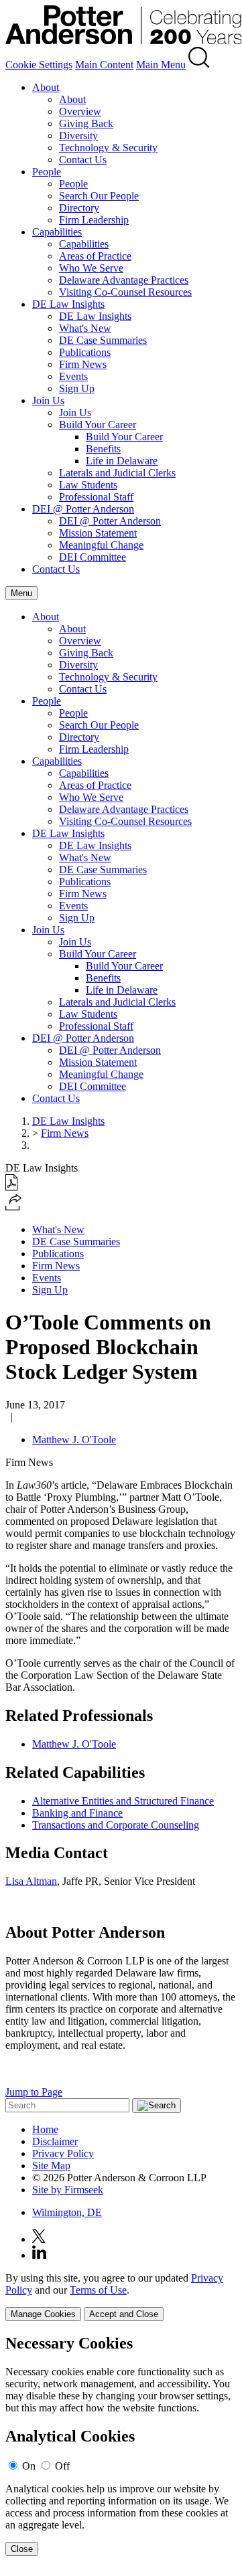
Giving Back (86, 123)
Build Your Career (98, 425)
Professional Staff (96, 497)
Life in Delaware (122, 461)
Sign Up (77, 388)
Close (22, 2549)
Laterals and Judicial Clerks (117, 473)
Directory (79, 208)
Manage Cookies (43, 2314)
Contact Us (83, 160)
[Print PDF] (12, 1187)
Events (73, 376)
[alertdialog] (121, 2445)
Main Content (104, 65)
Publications (85, 352)
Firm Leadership (94, 220)
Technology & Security (108, 148)
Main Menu (161, 65)
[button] (14, 1207)
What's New (85, 328)
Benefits (103, 449)
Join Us (48, 400)
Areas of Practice (95, 256)
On (29, 2466)
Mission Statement (98, 533)
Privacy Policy (63, 2153)
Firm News (83, 364)
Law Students (88, 485)
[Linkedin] (39, 2255)
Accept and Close (124, 2314)
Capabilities (57, 232)
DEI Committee (93, 557)
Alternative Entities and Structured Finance (123, 1801)
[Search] (199, 65)
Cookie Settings (39, 65)
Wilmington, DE (67, 2212)
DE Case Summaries (103, 340)
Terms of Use (98, 2290)
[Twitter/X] (39, 2239)
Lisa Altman (31, 1881)
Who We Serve (91, 268)
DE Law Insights (68, 304)
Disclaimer (55, 2141)
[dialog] (121, 2297)
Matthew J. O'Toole (74, 1440)
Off (62, 2466)
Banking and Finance (77, 1813)
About (46, 87)
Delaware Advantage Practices (124, 280)
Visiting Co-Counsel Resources (125, 292)
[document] (121, 2445)
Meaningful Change (101, 545)
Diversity (78, 135)
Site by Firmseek (68, 2190)
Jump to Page (34, 2092)
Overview (80, 111)
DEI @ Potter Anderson (83, 509)
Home (45, 2129)
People (47, 172)
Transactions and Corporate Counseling (116, 1825)
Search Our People (99, 196)
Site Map (51, 2166)
